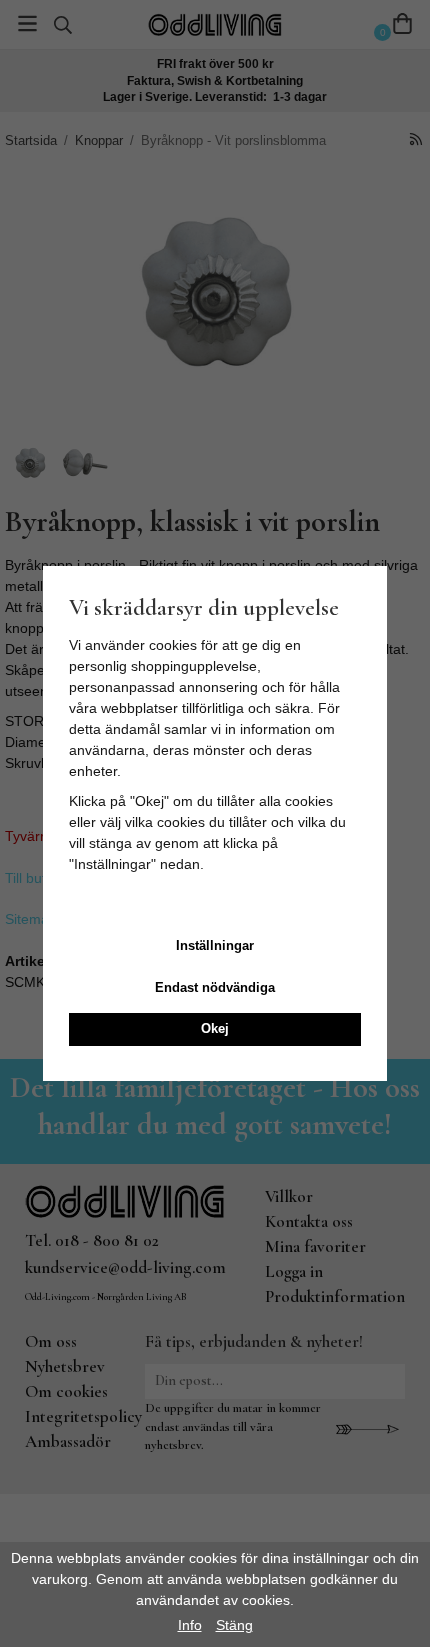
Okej (215, 1028)
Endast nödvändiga (215, 987)
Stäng (234, 1625)
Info (190, 1625)
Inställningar (215, 945)
